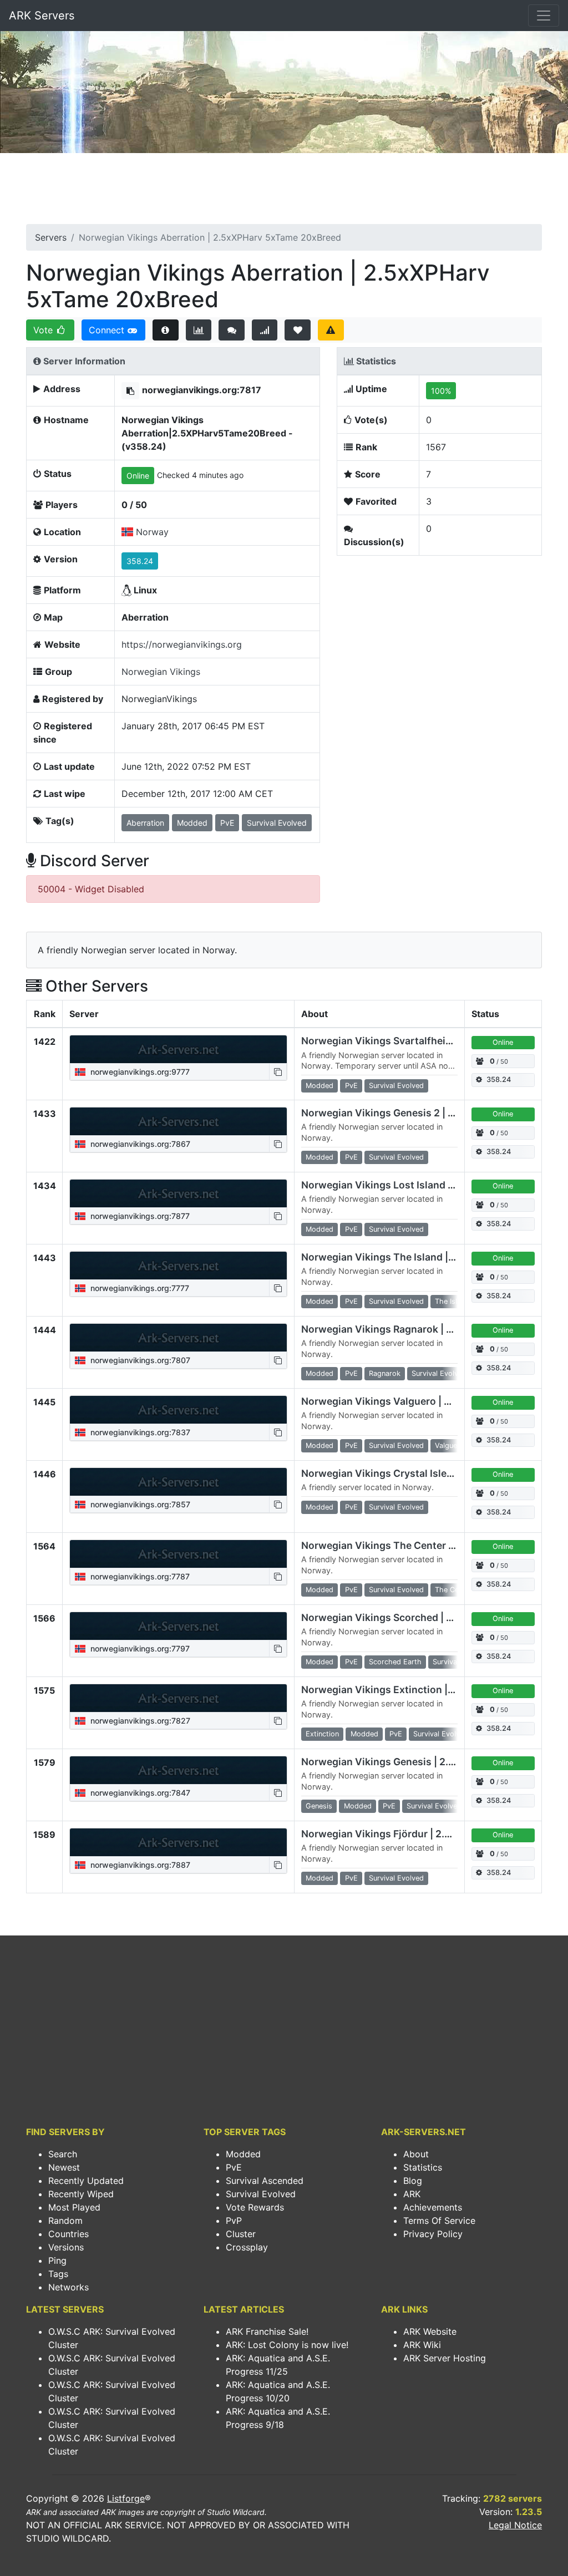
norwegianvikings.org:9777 (139, 1072)
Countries (69, 2234)
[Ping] (265, 330)
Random (65, 2221)
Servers (51, 237)
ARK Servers (42, 16)
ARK (412, 2194)
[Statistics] (199, 330)
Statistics (423, 2167)
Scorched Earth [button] (395, 1662)
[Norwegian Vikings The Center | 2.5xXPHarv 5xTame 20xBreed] (178, 1554)
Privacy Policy (433, 2234)
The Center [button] (453, 1590)
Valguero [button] (450, 1445)
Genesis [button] (319, 1806)
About (416, 2154)
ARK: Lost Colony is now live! (287, 2345)
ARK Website (430, 2331)
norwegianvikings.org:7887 (139, 1865)
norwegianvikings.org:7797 (139, 1648)
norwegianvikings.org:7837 (139, 1432)
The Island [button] (452, 1301)
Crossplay (247, 2247)
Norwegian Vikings (161, 672)
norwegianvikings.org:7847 (139, 1793)
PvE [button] (227, 823)
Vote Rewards (255, 2207)
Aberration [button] (145, 823)
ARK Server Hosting (445, 2358)
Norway (152, 532)
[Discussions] (232, 330)
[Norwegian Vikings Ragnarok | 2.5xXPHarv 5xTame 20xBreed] (178, 1338)
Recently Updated (86, 2181)
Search (63, 2154)
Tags (58, 2274)
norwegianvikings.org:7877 (139, 1216)
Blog (413, 2181)
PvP (234, 2221)
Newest (64, 2167)
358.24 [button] (140, 561)
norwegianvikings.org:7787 (139, 1576)
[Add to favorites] (298, 330)
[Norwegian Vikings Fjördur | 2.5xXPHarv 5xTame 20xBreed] (178, 1842)
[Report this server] (331, 330)
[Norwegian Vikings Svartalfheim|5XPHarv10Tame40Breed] (178, 1049)
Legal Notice (515, 2525)
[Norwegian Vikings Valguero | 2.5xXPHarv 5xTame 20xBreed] (178, 1410)
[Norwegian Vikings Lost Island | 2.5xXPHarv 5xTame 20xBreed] (178, 1193)
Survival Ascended (265, 2181)
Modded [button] (192, 823)
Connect (108, 330)
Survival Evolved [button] (277, 823)
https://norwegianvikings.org (182, 644)
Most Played (74, 2207)
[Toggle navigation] (544, 16)
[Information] (166, 330)
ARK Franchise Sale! (267, 2331)
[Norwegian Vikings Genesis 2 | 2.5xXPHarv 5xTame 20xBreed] (178, 1121)
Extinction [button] (322, 1734)
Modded (243, 2154)
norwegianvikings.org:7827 (139, 1721)
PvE (234, 2167)
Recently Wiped (81, 2194)
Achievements (433, 2207)
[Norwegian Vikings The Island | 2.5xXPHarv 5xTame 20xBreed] (178, 1266)
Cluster (241, 2234)
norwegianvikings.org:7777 (139, 1288)
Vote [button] (44, 330)
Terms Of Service (439, 2221)
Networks (69, 2287)
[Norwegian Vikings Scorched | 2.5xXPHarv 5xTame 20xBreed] (178, 1626)
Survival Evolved (261, 2194)
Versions (66, 2247)
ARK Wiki (422, 2345)
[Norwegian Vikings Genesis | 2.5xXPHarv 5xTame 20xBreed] (178, 1770)
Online (138, 476)
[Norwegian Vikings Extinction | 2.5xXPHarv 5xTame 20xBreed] (178, 1698)
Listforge (126, 2498)
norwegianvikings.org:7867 (139, 1144)
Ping (57, 2260)
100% (441, 391)
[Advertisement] (284, 192)
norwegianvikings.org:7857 (139, 1504)
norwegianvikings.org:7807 (139, 1360)
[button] (130, 391)
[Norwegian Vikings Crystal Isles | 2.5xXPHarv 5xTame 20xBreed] (178, 1482)
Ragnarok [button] (385, 1373)
